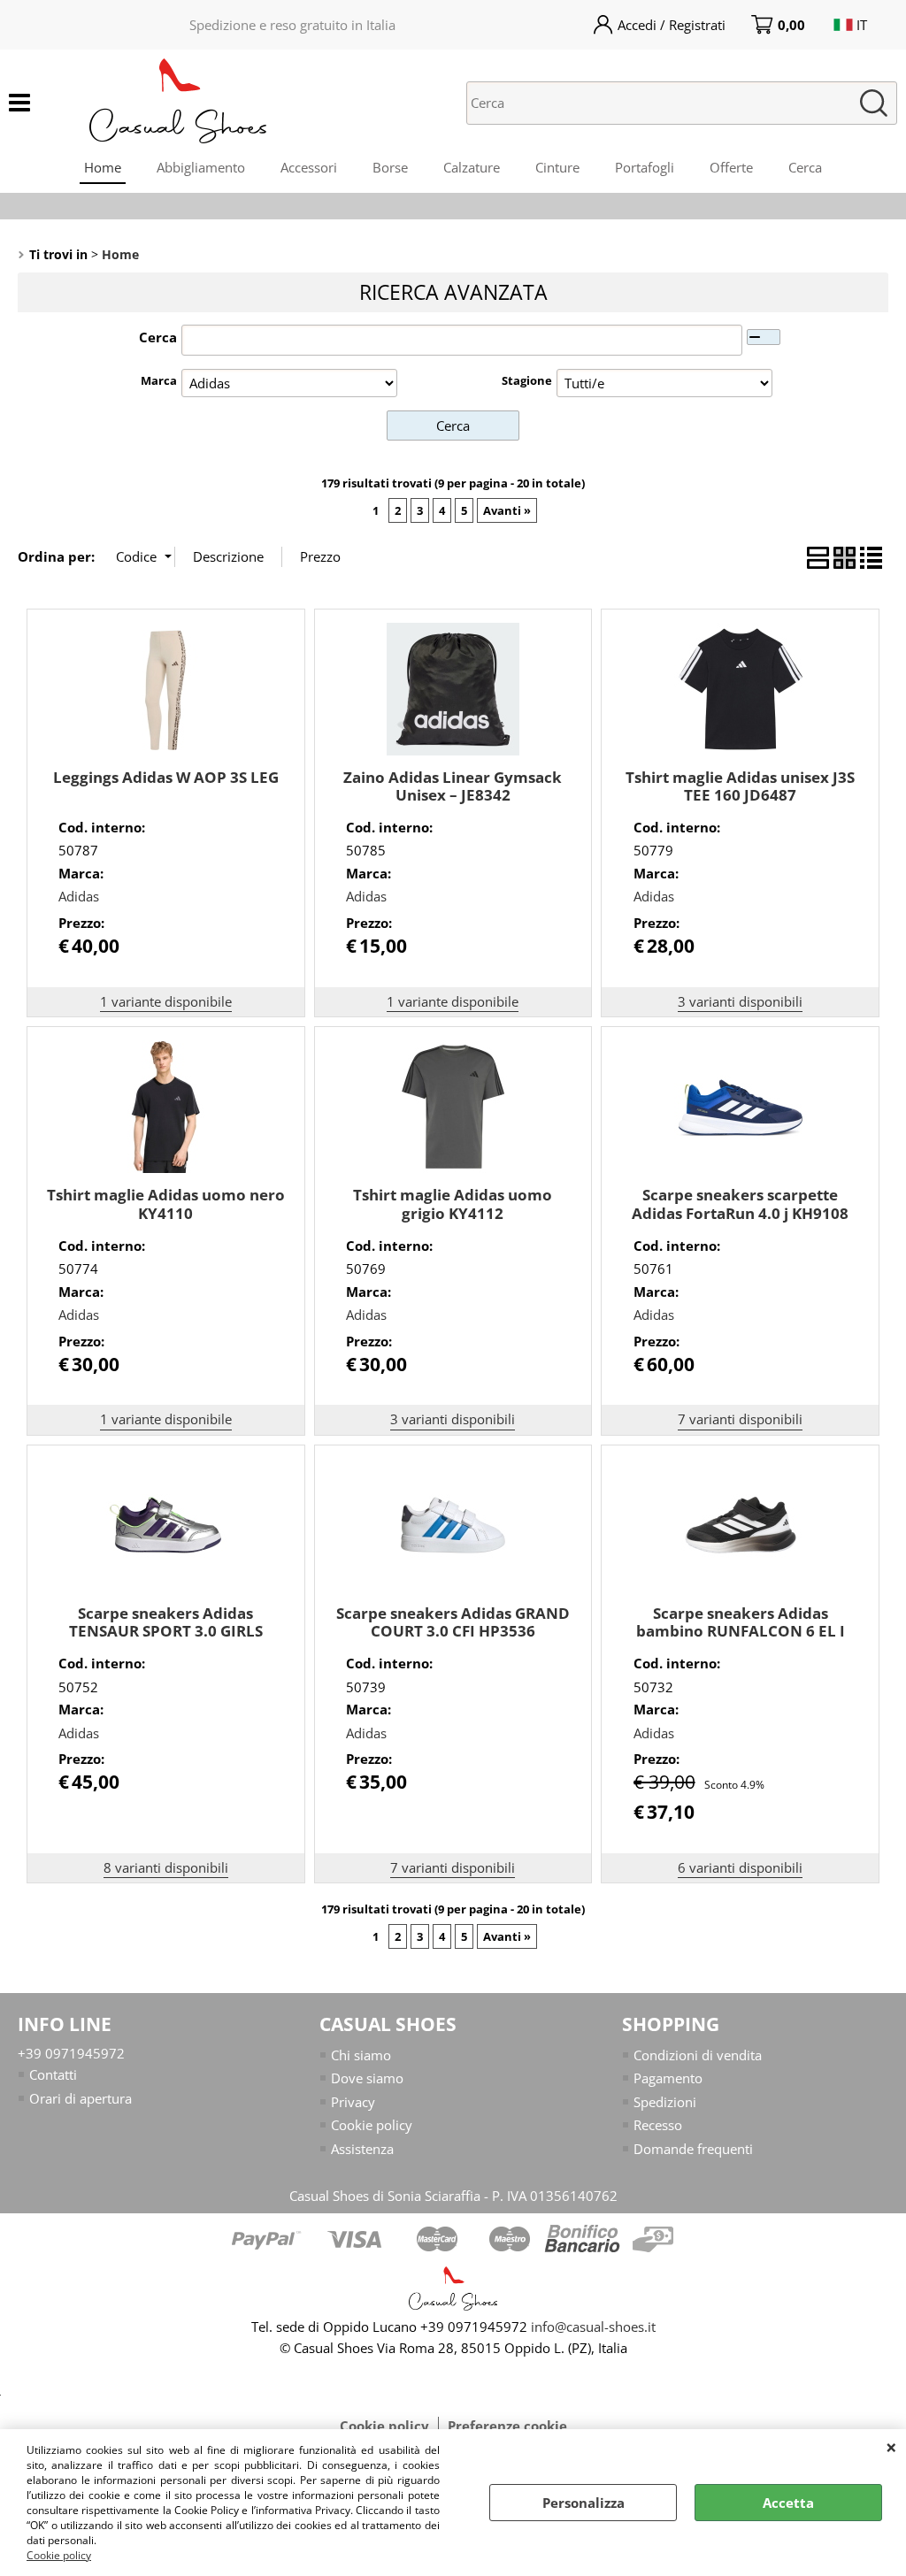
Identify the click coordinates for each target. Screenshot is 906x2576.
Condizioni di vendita (698, 2055)
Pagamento (668, 2078)
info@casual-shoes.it (593, 2327)
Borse (390, 167)
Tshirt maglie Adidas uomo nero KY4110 (166, 1204)
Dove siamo (367, 2078)
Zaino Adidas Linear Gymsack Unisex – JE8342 (453, 786)
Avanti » (507, 510)
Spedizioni (665, 2102)
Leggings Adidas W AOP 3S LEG (166, 777)
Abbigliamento (201, 167)
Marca (159, 380)
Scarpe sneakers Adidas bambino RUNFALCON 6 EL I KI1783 (741, 1631)
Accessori (309, 167)
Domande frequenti (693, 2149)
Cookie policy (59, 2555)
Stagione (527, 380)
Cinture (557, 167)
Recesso (658, 2125)
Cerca (805, 167)
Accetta (788, 2503)
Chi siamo (361, 2055)
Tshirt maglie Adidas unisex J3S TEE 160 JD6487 (740, 786)
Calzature (472, 167)
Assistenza (362, 2149)
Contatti (53, 2074)
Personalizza (584, 2503)
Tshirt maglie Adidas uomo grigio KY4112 (453, 1204)
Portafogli (645, 167)
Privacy (353, 2102)
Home (103, 167)
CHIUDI (891, 2447)
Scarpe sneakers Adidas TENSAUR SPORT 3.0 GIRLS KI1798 (166, 1631)
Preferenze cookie (507, 2426)
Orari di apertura (81, 2098)
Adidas (79, 896)
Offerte (731, 167)
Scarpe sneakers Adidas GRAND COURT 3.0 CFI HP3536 (453, 1622)
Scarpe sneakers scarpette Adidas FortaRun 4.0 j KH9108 (740, 1204)
